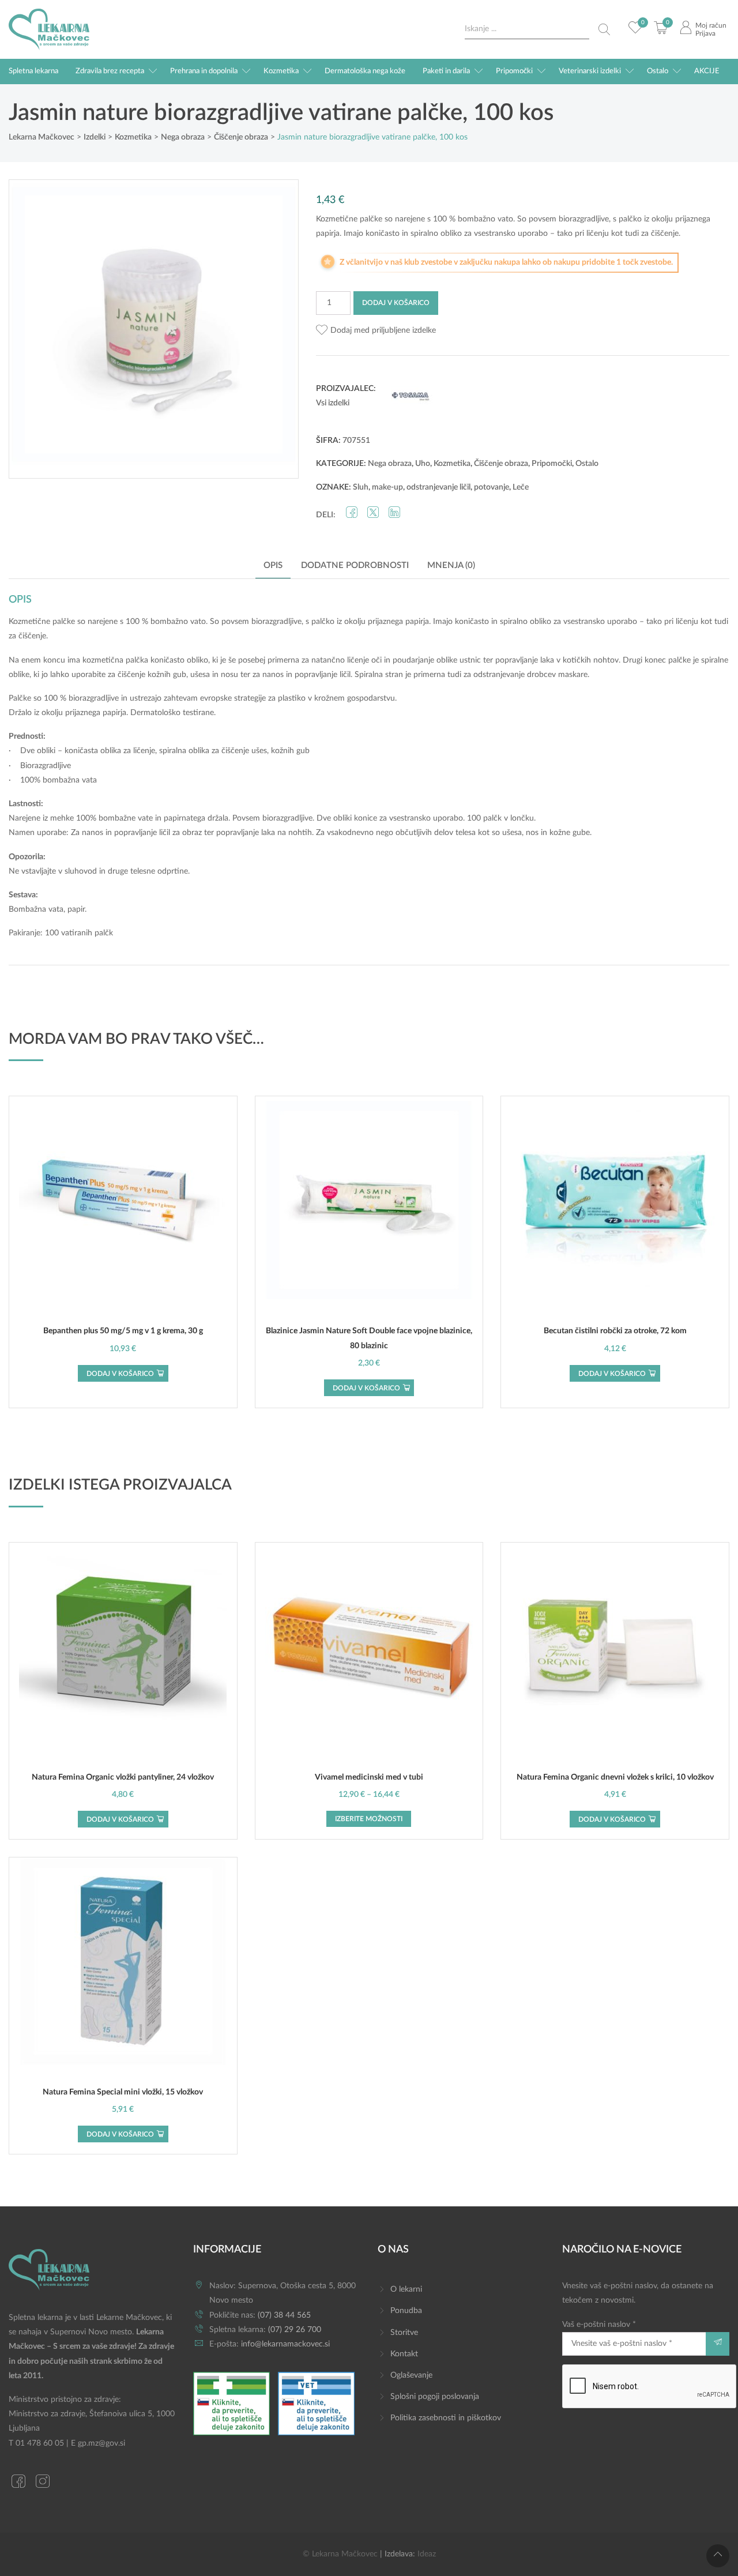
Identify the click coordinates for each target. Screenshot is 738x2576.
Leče (521, 487)
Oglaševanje (411, 2375)
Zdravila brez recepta (110, 71)
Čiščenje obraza (501, 464)
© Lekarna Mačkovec (340, 2554)
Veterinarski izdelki (590, 71)
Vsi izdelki (333, 403)
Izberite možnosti (369, 1819)
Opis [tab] (273, 565)
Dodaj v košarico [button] (120, 1374)
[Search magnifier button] (604, 29)
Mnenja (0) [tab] (451, 565)
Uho (423, 464)
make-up (387, 487)
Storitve (404, 2333)
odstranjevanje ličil (438, 487)
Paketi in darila (446, 71)
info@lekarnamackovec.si (285, 2344)
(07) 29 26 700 (295, 2330)
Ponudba (406, 2311)
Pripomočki (514, 71)
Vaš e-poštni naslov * (599, 2325)
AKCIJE (707, 71)
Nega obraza (390, 464)
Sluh (361, 487)
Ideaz (427, 2554)
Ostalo (658, 71)
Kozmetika (281, 71)
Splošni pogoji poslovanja (435, 2397)
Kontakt (404, 2354)
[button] (376, 331)
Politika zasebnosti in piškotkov (446, 2418)
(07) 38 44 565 (284, 2315)
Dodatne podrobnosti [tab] (355, 565)
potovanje (492, 487)
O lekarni (406, 2289)
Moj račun (711, 25)
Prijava (705, 33)
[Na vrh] (718, 2556)
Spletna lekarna (33, 71)
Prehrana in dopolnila (204, 71)
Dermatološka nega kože (365, 71)
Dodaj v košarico (396, 303)
